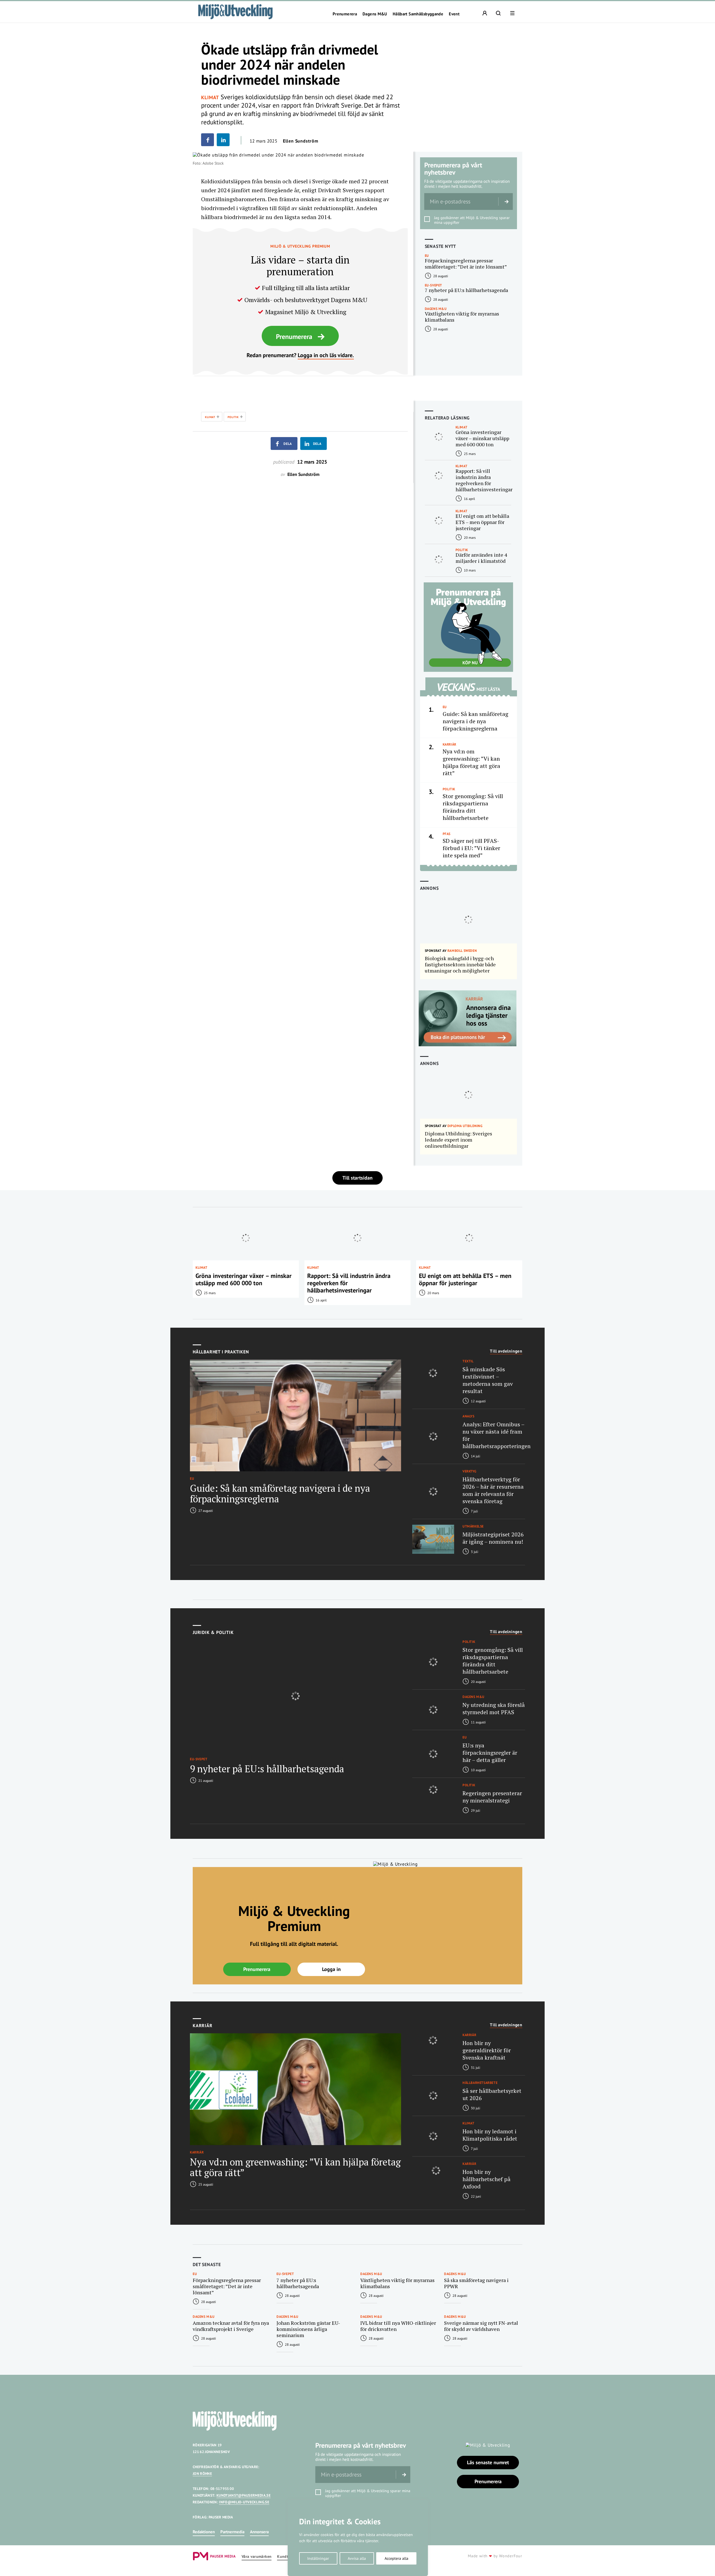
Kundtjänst (287, 2557)
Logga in (331, 1969)
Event (454, 14)
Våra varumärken (257, 2557)
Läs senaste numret (488, 2462)
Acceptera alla (396, 2558)
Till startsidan (357, 1178)
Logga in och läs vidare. (326, 355)
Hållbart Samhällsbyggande (418, 14)
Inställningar (318, 2558)
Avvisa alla (357, 2558)
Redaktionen (204, 2532)
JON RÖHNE (202, 2474)
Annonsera (259, 2532)
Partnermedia (232, 2532)
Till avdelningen (506, 1351)
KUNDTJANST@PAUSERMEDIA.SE (244, 2495)
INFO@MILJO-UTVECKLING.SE (244, 2502)
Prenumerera (345, 14)
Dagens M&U (375, 14)
